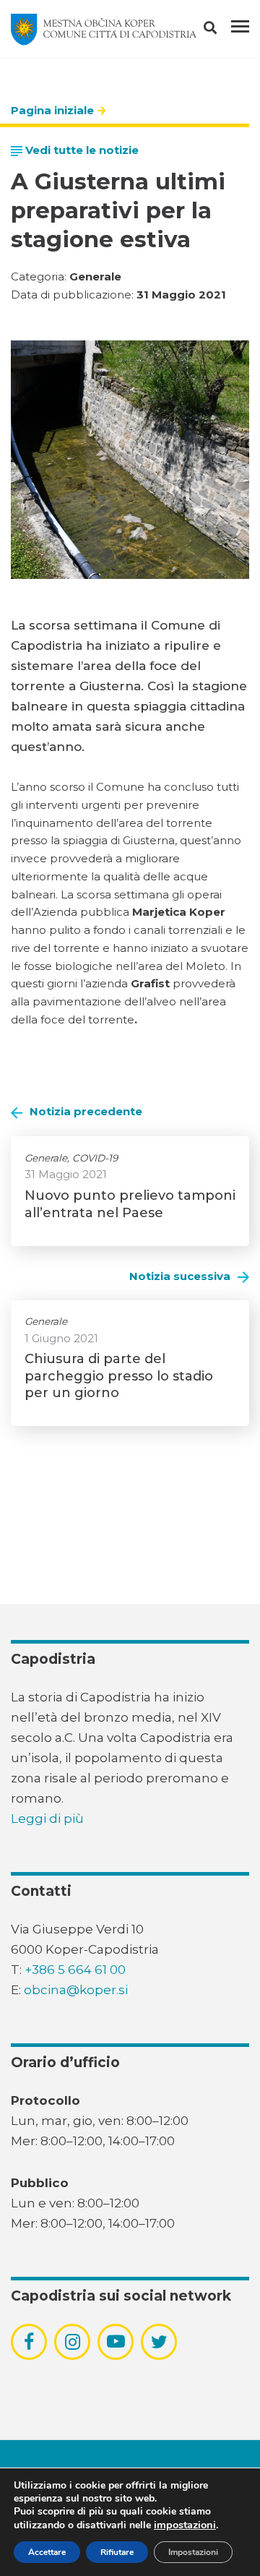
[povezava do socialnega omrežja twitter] (159, 2342)
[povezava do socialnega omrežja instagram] (73, 2342)
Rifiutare (117, 2552)
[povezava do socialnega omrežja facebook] (29, 2342)
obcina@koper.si (76, 1990)
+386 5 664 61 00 (75, 1970)
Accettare (47, 2552)
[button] (223, 30)
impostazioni (185, 2525)
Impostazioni (193, 2552)
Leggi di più (47, 1819)
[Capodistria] (104, 30)
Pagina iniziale (52, 110)
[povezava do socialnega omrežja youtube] (116, 2341)
